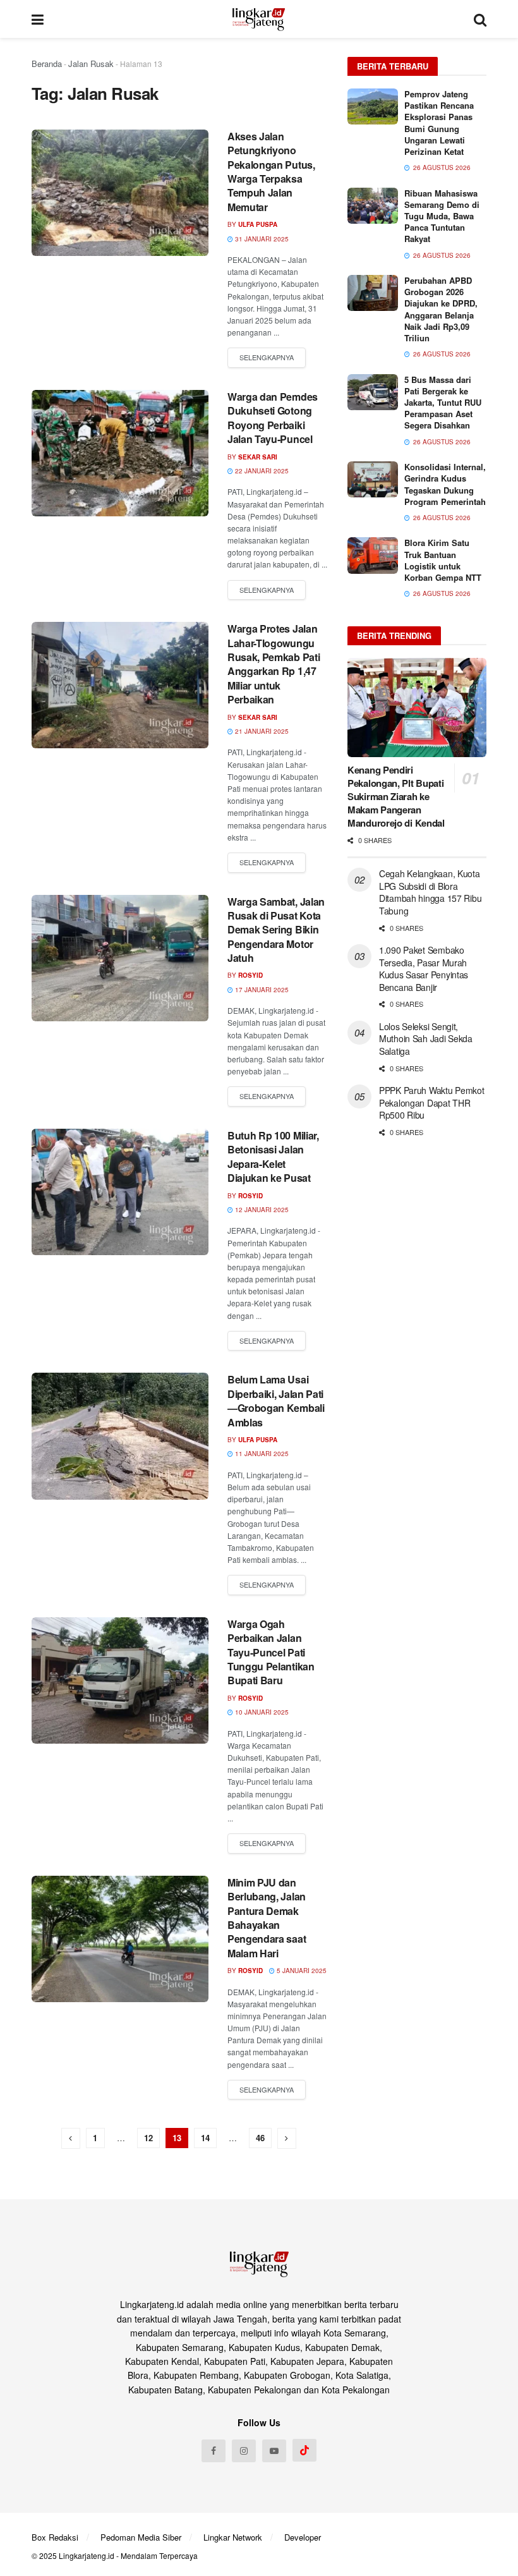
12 (148, 2138)
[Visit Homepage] (259, 19)
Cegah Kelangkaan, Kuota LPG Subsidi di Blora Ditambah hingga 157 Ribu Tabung (430, 892)
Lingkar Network (233, 2537)
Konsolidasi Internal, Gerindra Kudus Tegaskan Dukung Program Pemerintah (445, 484)
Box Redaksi (55, 2537)
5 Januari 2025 (301, 1971)
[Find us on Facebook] (214, 2451)
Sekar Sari (258, 457)
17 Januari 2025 (261, 990)
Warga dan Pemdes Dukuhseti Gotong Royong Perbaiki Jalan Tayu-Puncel (273, 418)
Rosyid (250, 975)
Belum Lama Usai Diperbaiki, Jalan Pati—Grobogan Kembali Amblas (276, 1400)
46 (260, 2138)
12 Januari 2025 (261, 1210)
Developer (303, 2537)
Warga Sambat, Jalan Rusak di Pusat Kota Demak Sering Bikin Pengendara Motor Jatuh (276, 930)
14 (205, 2138)
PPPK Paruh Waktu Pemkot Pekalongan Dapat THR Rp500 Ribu (432, 1103)
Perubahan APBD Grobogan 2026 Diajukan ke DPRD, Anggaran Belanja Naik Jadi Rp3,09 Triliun (441, 309)
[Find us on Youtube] (274, 2451)
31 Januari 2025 (261, 239)
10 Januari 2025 (261, 1712)
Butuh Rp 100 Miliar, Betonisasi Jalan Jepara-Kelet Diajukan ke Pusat (273, 1157)
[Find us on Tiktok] (304, 2450)
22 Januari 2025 (261, 471)
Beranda (47, 64)
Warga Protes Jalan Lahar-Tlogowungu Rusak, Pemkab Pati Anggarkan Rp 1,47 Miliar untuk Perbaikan (274, 664)
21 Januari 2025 (261, 731)
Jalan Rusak (91, 64)
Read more (267, 358)
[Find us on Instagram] (244, 2451)
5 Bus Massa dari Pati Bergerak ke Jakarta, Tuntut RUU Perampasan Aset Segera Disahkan (443, 403)
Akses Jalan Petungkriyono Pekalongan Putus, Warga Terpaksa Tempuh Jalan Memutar (271, 172)
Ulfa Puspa (258, 224)
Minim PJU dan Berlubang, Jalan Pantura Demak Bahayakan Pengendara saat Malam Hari (267, 1918)
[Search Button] (480, 19)
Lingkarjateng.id (87, 2555)
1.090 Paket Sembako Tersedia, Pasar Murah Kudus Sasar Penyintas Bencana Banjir (424, 969)
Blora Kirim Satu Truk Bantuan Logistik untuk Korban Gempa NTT (443, 560)
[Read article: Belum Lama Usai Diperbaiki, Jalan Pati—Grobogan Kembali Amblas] (120, 1436)
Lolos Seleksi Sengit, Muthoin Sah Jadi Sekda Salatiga (426, 1039)
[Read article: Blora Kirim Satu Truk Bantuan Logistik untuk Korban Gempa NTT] (373, 555)
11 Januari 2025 (261, 1454)
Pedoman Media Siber (141, 2537)
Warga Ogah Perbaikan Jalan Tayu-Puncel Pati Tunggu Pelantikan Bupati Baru (271, 1652)
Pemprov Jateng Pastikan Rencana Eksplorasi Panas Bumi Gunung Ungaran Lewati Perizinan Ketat (439, 123)
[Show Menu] (38, 19)
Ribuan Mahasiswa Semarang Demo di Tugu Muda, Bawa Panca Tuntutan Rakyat (442, 216)
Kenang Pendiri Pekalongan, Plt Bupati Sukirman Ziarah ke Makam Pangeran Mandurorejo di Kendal (396, 796)
